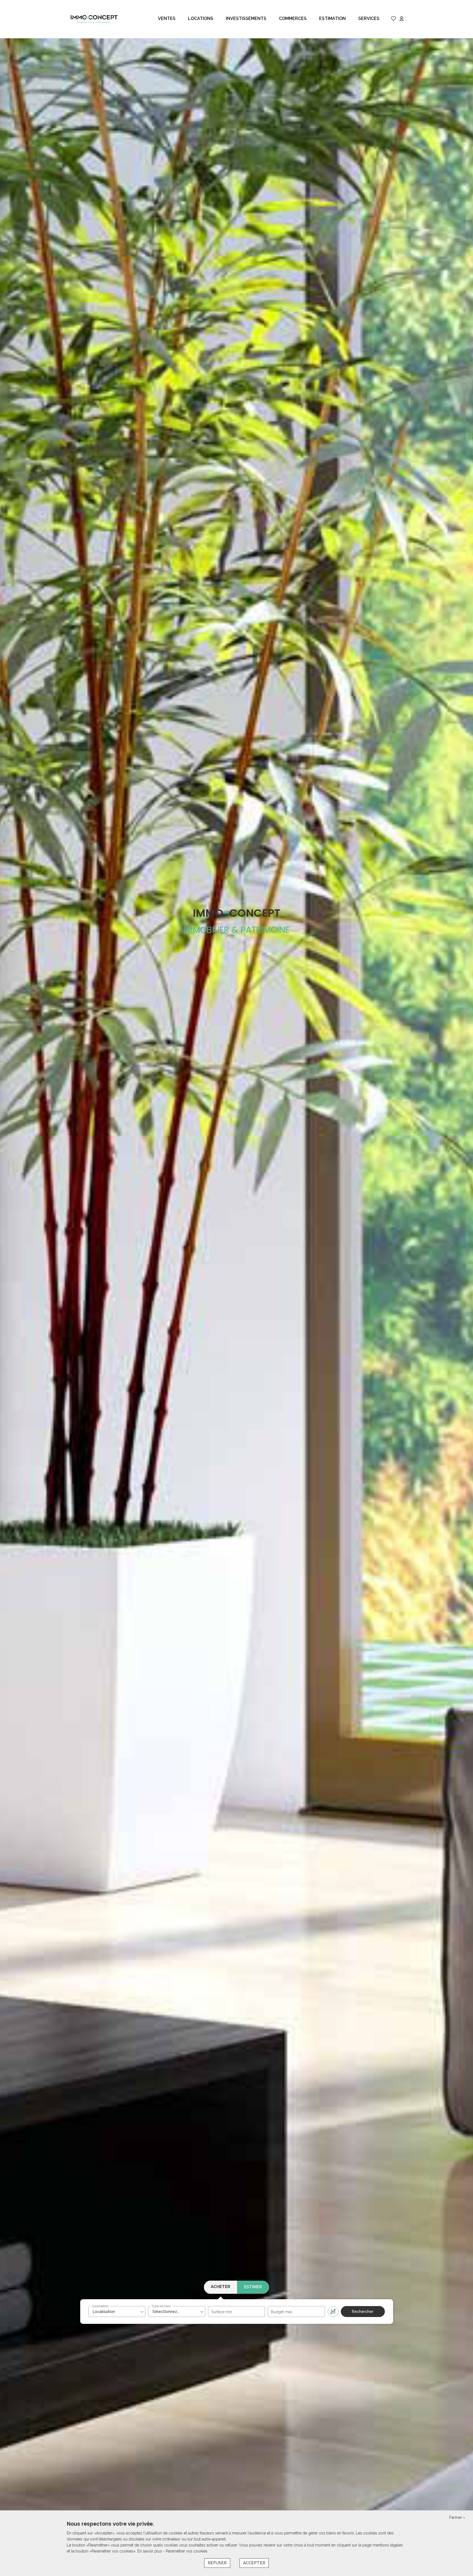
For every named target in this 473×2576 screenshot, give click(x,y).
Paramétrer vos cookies (187, 2551)
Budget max (282, 2312)
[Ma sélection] (394, 19)
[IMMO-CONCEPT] (94, 19)
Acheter (220, 2287)
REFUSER (217, 2563)
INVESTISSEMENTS (246, 18)
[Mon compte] (402, 19)
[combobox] (117, 2312)
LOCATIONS (201, 18)
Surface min (222, 2312)
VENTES (167, 18)
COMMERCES (293, 18)
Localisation (100, 2306)
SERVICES (369, 18)
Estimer (253, 2287)
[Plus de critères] (333, 2312)
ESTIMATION (332, 18)
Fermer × (457, 2517)
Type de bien (161, 2306)
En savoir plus (150, 2551)
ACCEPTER (254, 2563)
